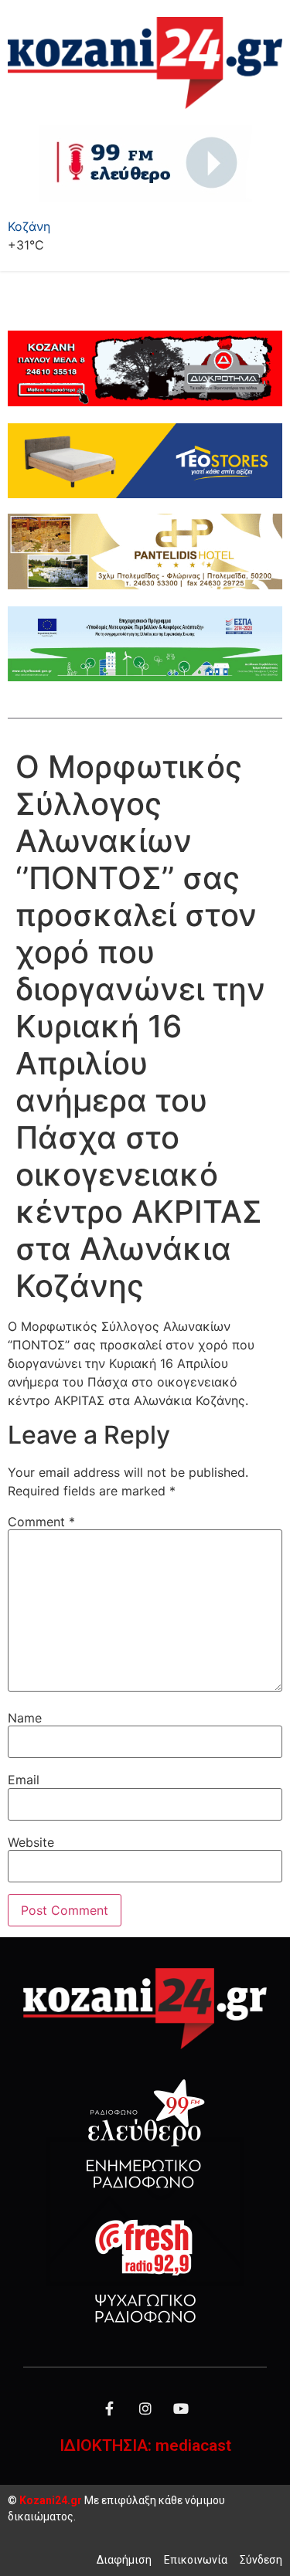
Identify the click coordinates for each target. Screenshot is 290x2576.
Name (25, 1718)
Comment (41, 1522)
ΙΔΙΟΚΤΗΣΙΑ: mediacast (145, 2445)
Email (24, 1780)
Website (31, 1842)
